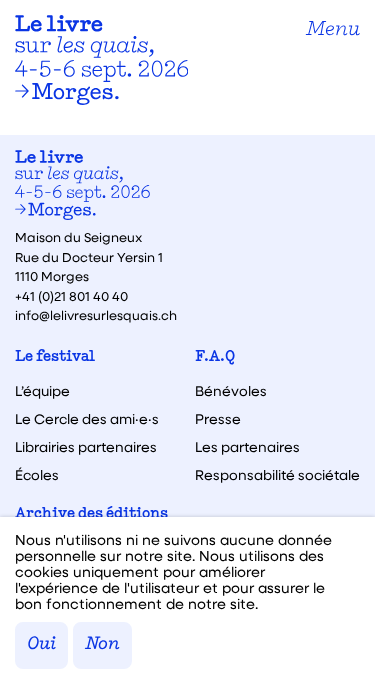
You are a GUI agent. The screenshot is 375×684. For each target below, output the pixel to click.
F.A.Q (215, 357)
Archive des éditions (91, 514)
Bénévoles (231, 391)
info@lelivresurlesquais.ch (96, 314)
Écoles (37, 475)
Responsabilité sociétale (277, 475)
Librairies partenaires (86, 447)
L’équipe (42, 391)
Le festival (55, 357)
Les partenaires (247, 447)
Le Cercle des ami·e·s (87, 419)
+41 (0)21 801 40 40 (71, 295)
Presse (218, 419)
